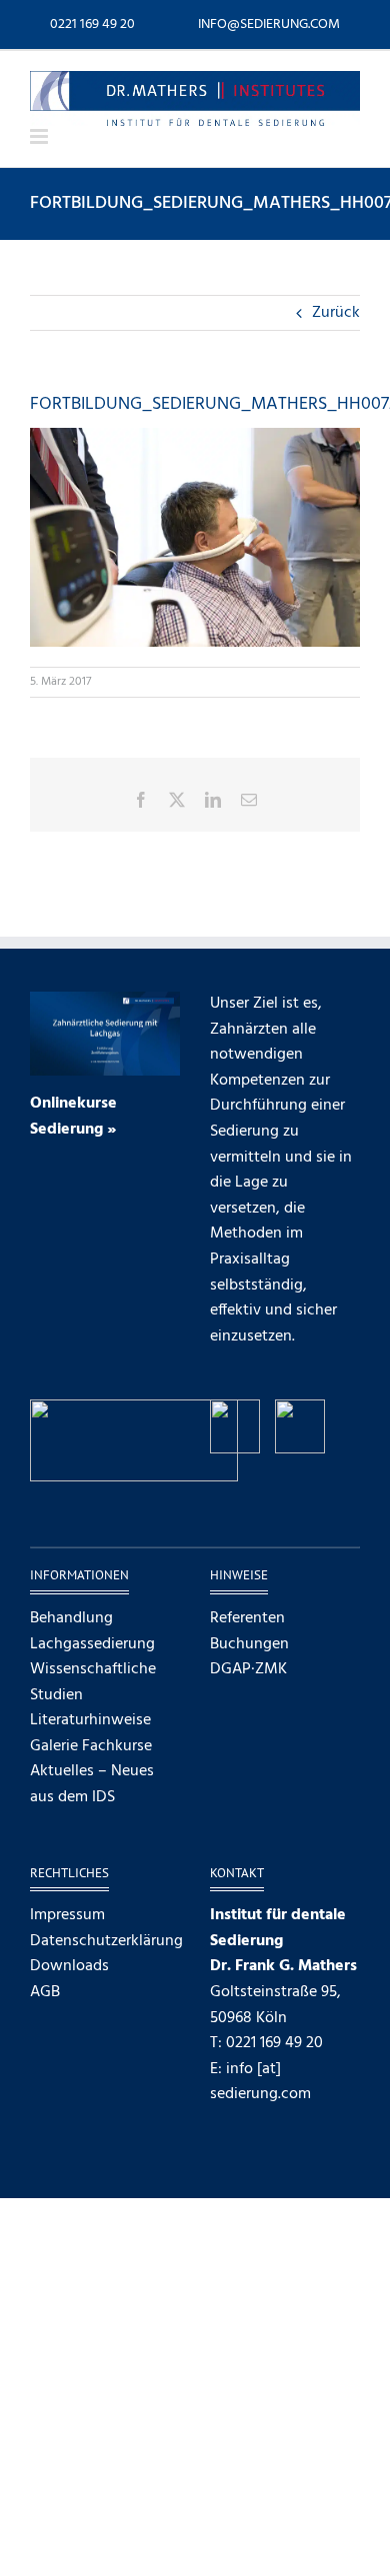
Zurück (336, 313)
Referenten (247, 1619)
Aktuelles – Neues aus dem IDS (92, 1785)
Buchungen (249, 1645)
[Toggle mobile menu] (40, 136)
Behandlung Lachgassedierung (92, 1632)
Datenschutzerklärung (105, 1942)
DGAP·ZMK (248, 1670)
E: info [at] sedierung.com (260, 2082)
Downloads (69, 1967)
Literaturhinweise (90, 1721)
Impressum (67, 1916)
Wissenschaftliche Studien (93, 1683)
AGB (45, 1993)
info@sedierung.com (269, 24)
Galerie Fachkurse (91, 1747)
